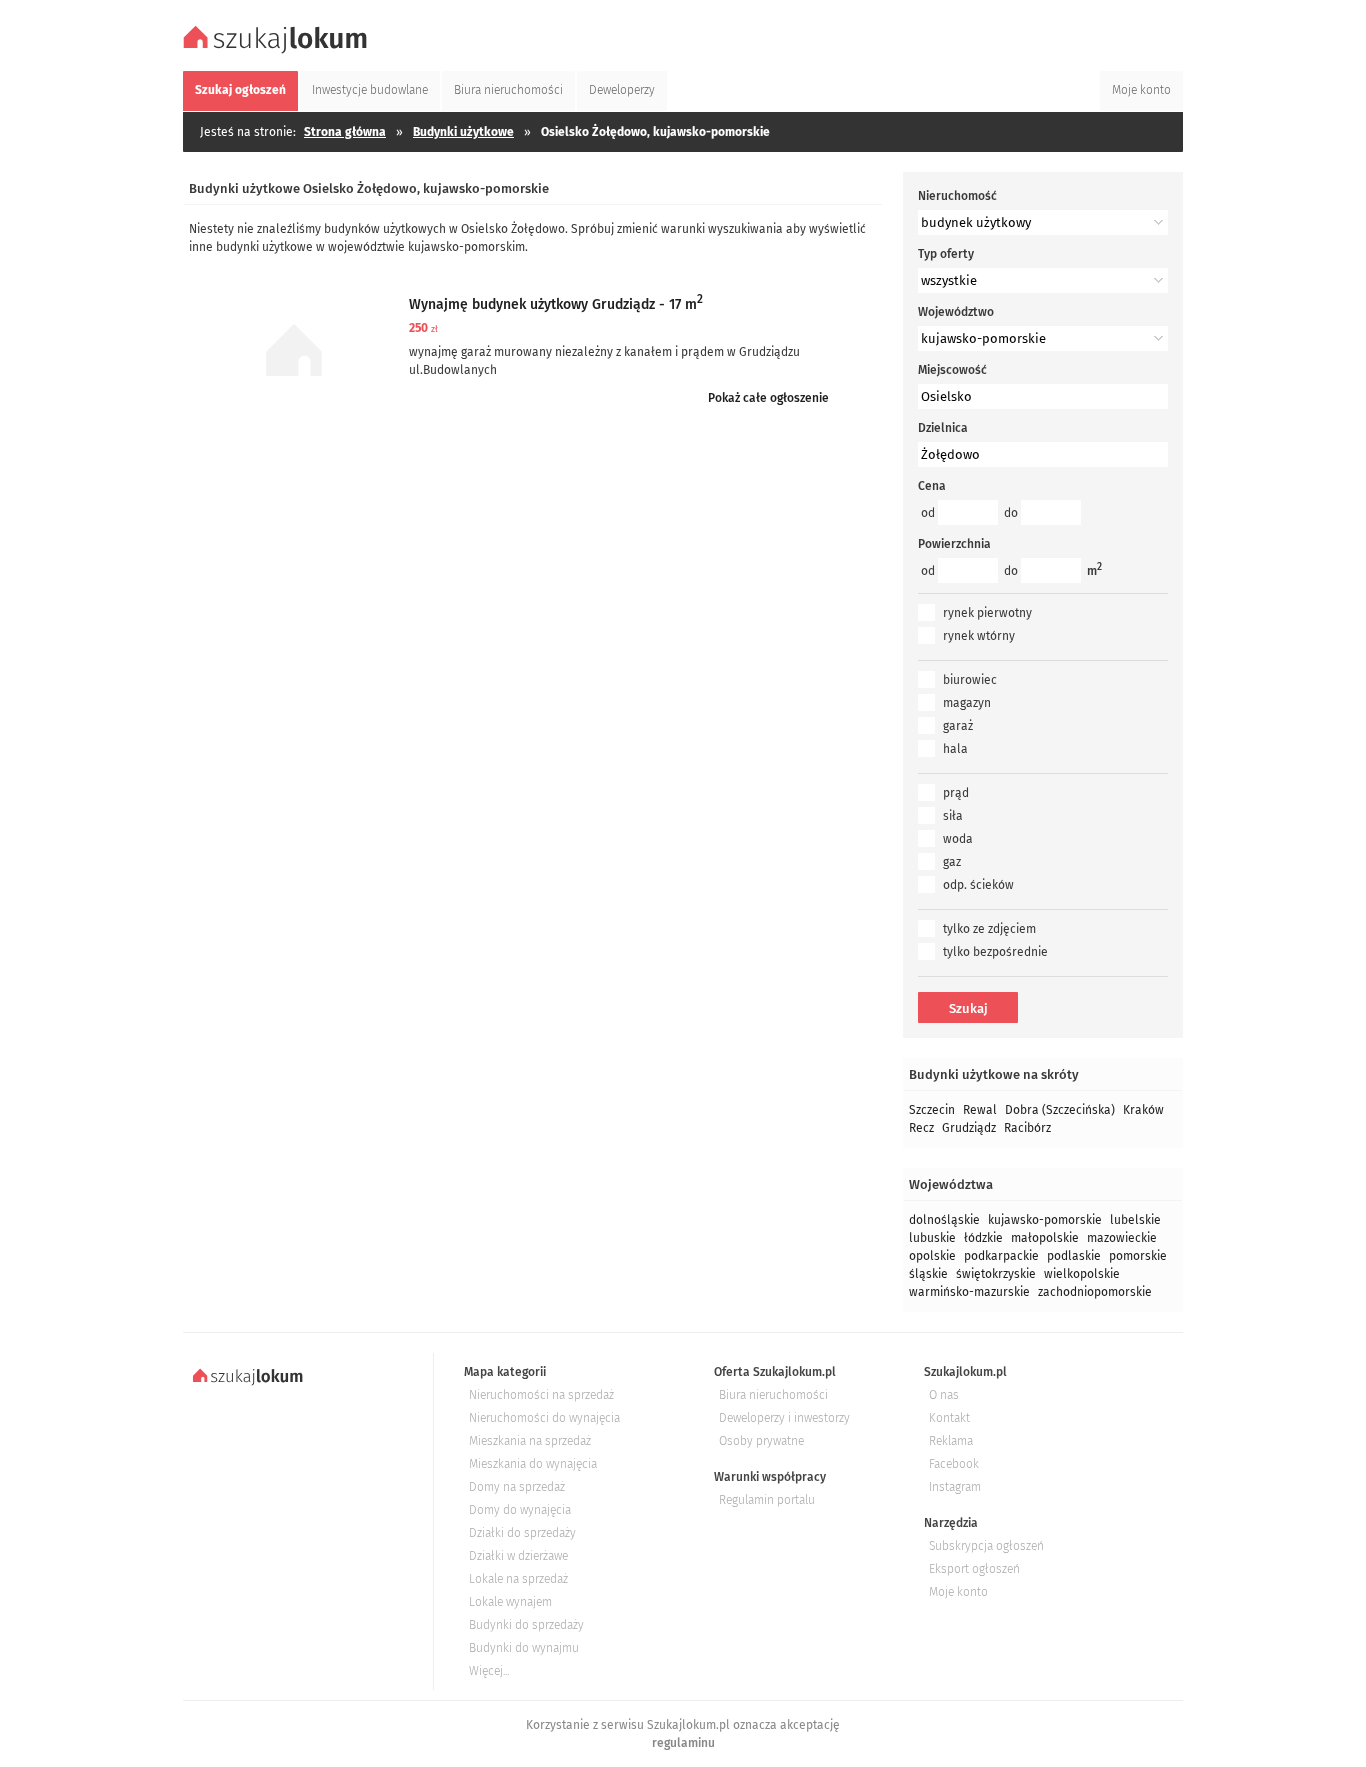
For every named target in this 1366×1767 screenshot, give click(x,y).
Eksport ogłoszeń (974, 1569)
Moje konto (958, 1592)
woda (958, 839)
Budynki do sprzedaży (526, 1625)
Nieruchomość (957, 196)
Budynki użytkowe (463, 132)
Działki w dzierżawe (518, 1556)
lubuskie (932, 1238)
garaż (958, 726)
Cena (932, 486)
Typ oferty (946, 254)
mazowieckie (1122, 1238)
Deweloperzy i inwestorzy (784, 1418)
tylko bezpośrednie (995, 952)
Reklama (951, 1441)
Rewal (980, 1110)
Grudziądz (969, 1128)
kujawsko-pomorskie (1045, 1220)
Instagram (955, 1487)
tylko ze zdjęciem (989, 929)
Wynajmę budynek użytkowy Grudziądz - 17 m (556, 304)
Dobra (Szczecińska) (1060, 1110)
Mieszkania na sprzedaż (530, 1441)
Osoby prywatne (761, 1441)
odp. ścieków (978, 885)
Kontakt (949, 1418)
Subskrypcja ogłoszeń (986, 1546)
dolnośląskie (944, 1220)
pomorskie (1138, 1256)
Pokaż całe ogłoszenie (768, 398)
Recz (921, 1128)
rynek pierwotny (987, 613)
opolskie (932, 1256)
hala (955, 749)
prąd (956, 793)
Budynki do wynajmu (524, 1648)
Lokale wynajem (510, 1602)
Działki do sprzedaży (522, 1533)
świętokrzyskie (996, 1274)
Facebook (954, 1464)
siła (953, 816)
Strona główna (345, 132)
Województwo (956, 312)
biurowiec (970, 680)
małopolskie (1045, 1238)
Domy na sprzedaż (517, 1487)
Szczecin (932, 1110)
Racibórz (1027, 1128)
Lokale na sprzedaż (518, 1579)
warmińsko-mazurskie (969, 1292)
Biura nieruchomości (773, 1395)
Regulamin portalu (767, 1500)
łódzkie (983, 1238)
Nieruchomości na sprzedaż (541, 1395)
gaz (952, 862)
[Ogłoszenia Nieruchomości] (278, 51)
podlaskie (1074, 1256)
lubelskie (1135, 1220)
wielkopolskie (1082, 1274)
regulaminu (683, 1743)
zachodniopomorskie (1095, 1292)
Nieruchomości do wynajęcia (544, 1418)
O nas (944, 1395)
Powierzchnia (954, 544)
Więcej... (489, 1671)
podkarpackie (1001, 1256)
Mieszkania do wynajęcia (533, 1464)
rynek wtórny (979, 636)
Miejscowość (952, 370)
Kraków (1143, 1110)
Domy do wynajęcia (520, 1510)
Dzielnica (943, 428)
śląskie (928, 1274)
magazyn (967, 703)
